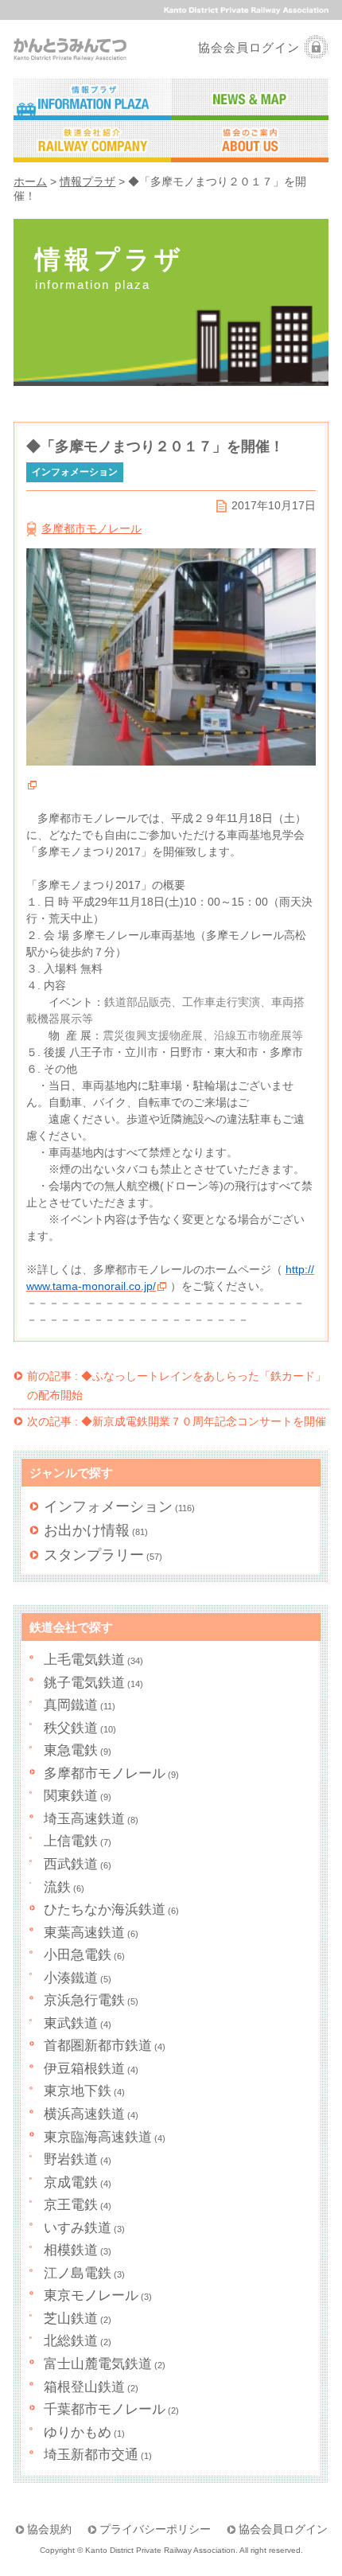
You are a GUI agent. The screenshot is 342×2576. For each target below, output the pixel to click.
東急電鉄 (71, 1750)
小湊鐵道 (71, 1978)
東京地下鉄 (78, 2091)
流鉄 (57, 1887)
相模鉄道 (71, 2250)
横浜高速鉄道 (84, 2114)
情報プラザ (87, 182)
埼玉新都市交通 (91, 2455)
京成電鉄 (71, 2182)
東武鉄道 (71, 2023)
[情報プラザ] (92, 100)
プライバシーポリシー (155, 2529)
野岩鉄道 (71, 2159)
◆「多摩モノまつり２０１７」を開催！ (155, 446)
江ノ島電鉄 (78, 2273)
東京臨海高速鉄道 (98, 2137)
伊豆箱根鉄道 (84, 2069)
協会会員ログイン (249, 47)
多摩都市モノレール (91, 528)
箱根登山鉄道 (84, 2387)
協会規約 (49, 2529)
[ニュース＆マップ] (250, 100)
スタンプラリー (94, 1555)
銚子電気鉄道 (84, 1683)
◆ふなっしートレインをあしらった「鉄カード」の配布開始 (177, 1385)
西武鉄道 (71, 1864)
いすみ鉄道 (78, 2228)
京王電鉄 (71, 2205)
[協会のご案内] (250, 142)
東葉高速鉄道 (84, 1933)
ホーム (30, 182)
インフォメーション (108, 1506)
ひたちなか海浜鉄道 (105, 1910)
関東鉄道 (71, 1796)
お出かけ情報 (87, 1530)
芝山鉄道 (71, 2319)
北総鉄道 (71, 2341)
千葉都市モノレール (105, 2409)
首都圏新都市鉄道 (98, 2046)
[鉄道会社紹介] (92, 142)
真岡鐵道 (71, 1705)
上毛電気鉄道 (84, 1660)
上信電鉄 (71, 1841)
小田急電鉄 (78, 1955)
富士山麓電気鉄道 (98, 2364)
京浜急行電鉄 (84, 2000)
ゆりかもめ (78, 2432)
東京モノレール (91, 2295)
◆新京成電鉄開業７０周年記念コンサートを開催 (177, 1421)
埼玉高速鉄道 (84, 1819)
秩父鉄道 (71, 1728)
